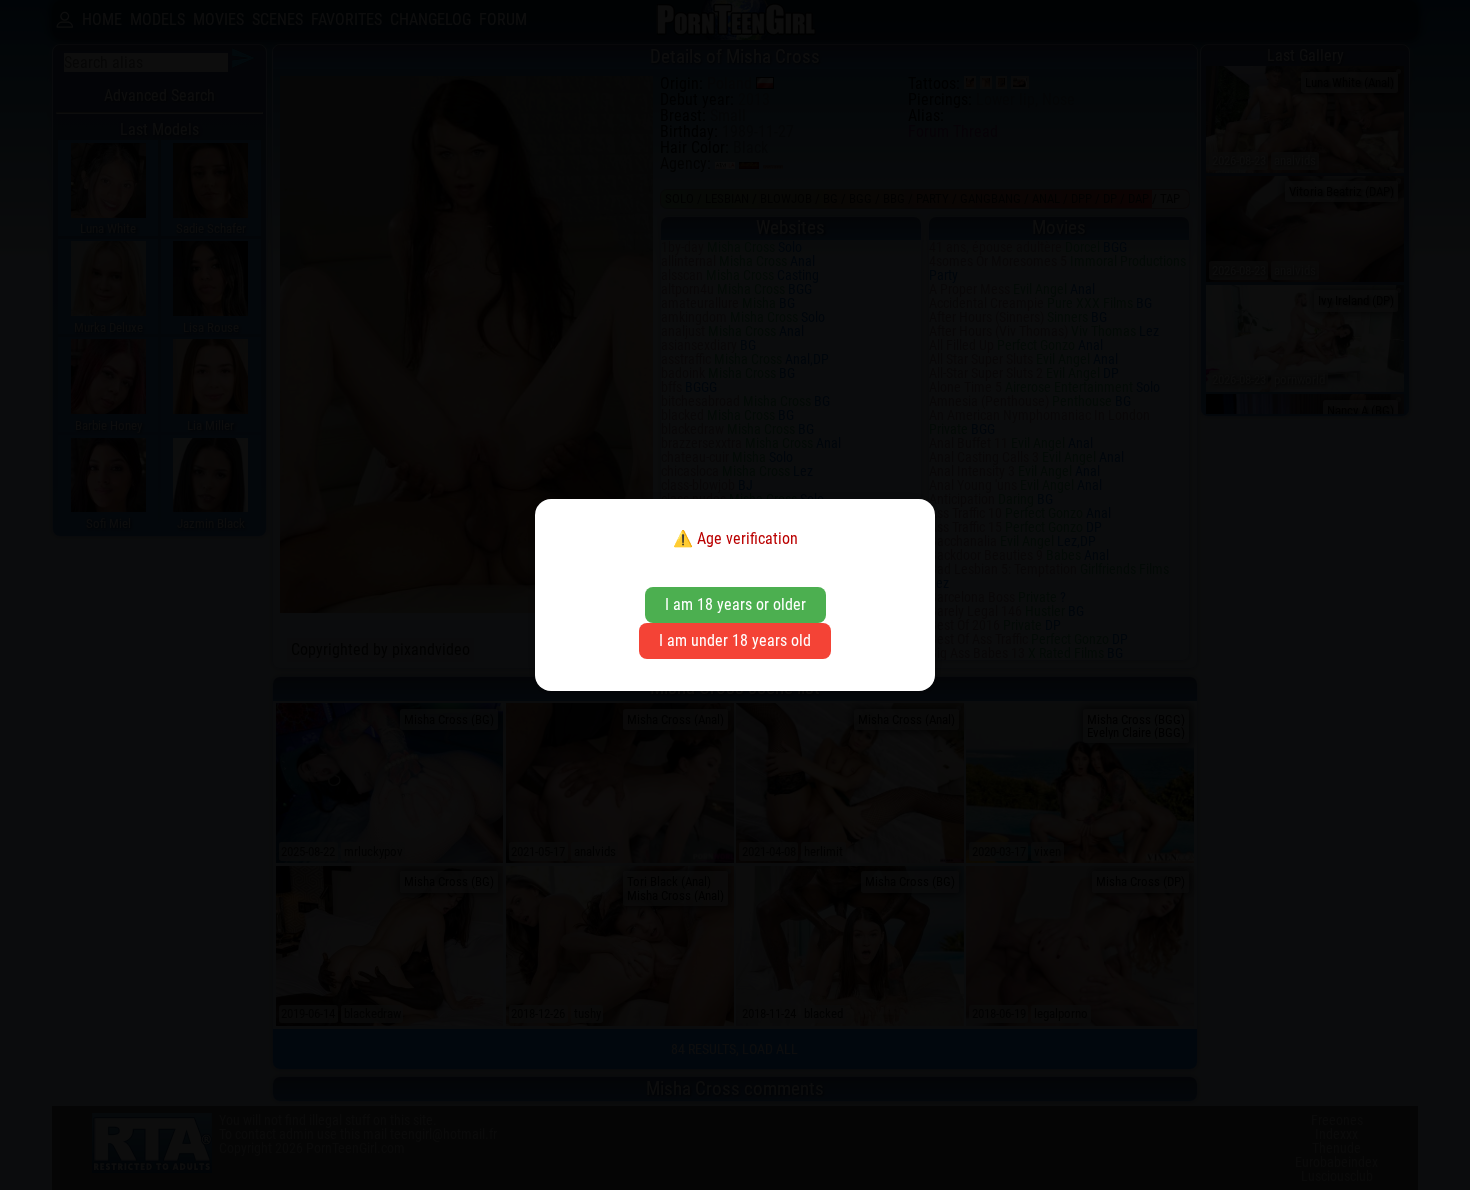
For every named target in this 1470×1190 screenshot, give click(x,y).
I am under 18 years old (735, 640)
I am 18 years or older (735, 604)
